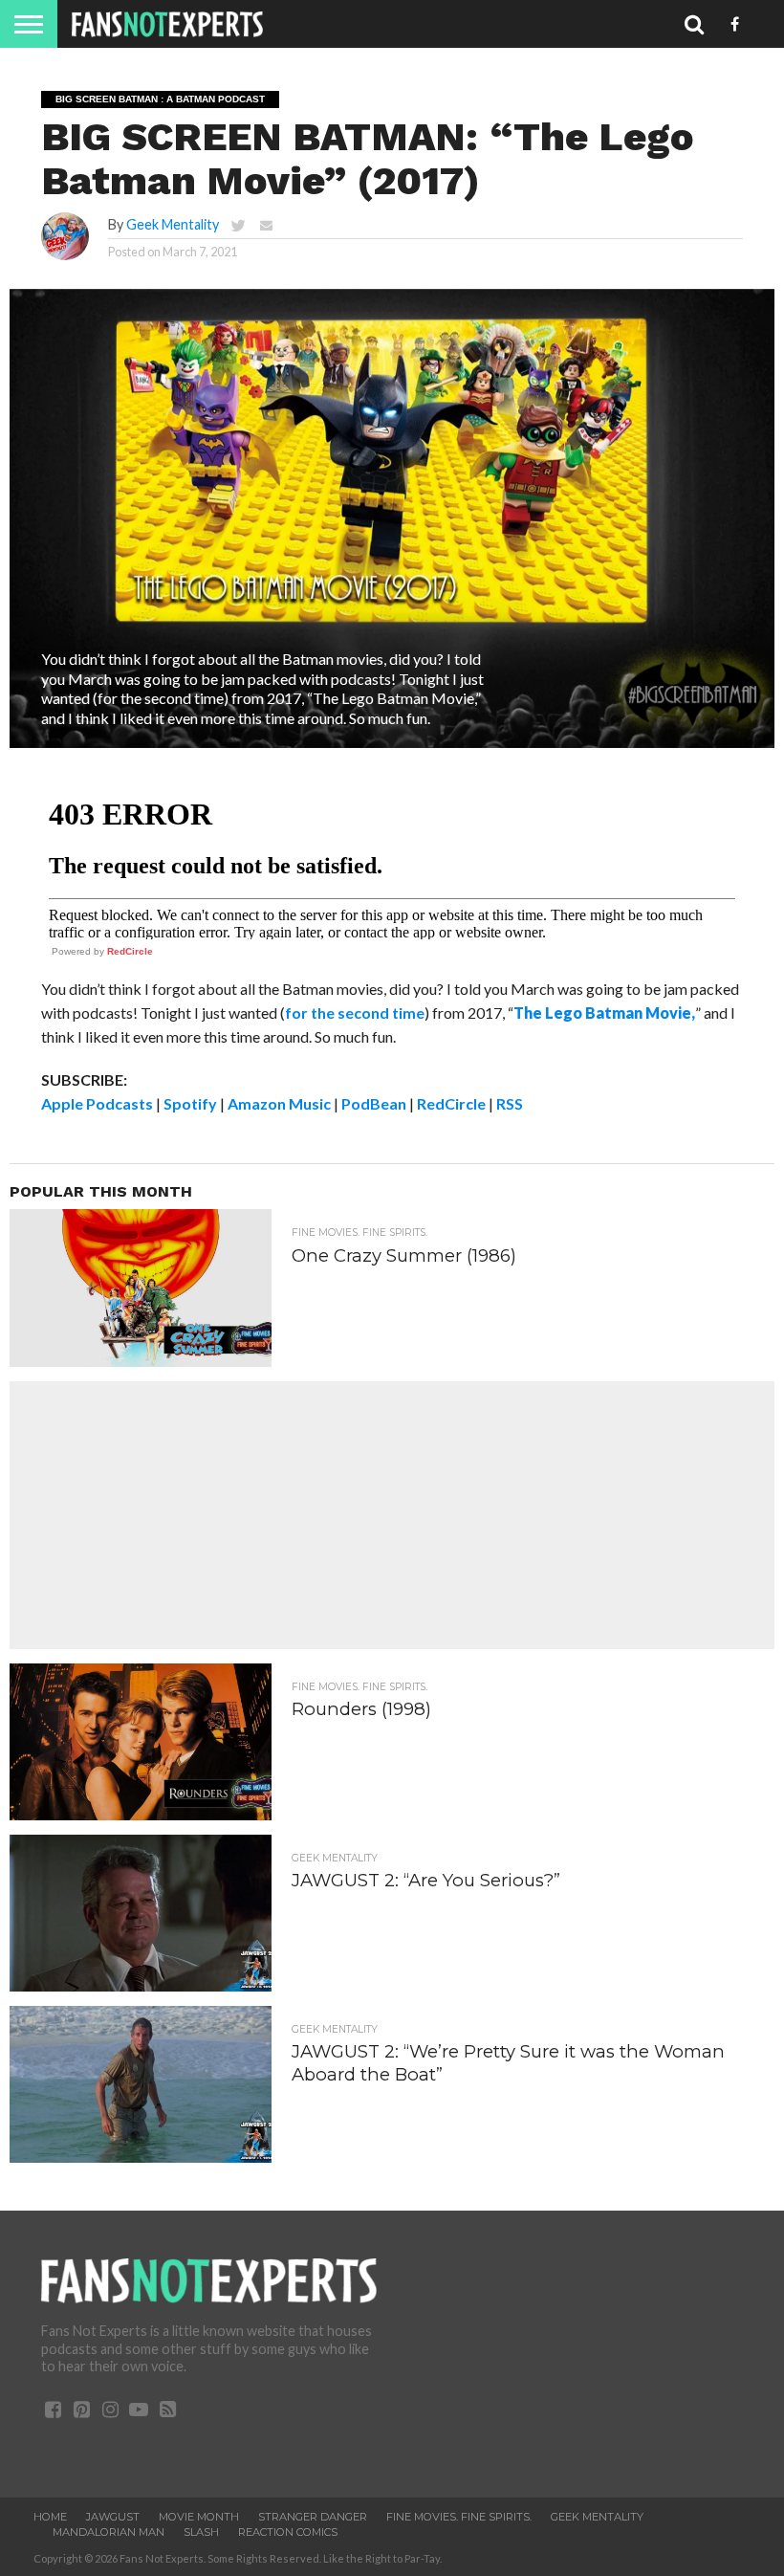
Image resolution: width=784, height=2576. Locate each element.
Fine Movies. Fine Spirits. (459, 2517)
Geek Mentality (173, 224)
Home (50, 2517)
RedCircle (130, 951)
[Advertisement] (392, 1515)
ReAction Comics (288, 2532)
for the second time (355, 1013)
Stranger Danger (313, 2517)
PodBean (374, 1103)
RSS (510, 1103)
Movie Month (199, 2517)
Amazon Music (279, 1103)
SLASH (201, 2532)
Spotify (190, 1103)
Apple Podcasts (97, 1103)
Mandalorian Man (109, 2532)
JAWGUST (113, 2517)
